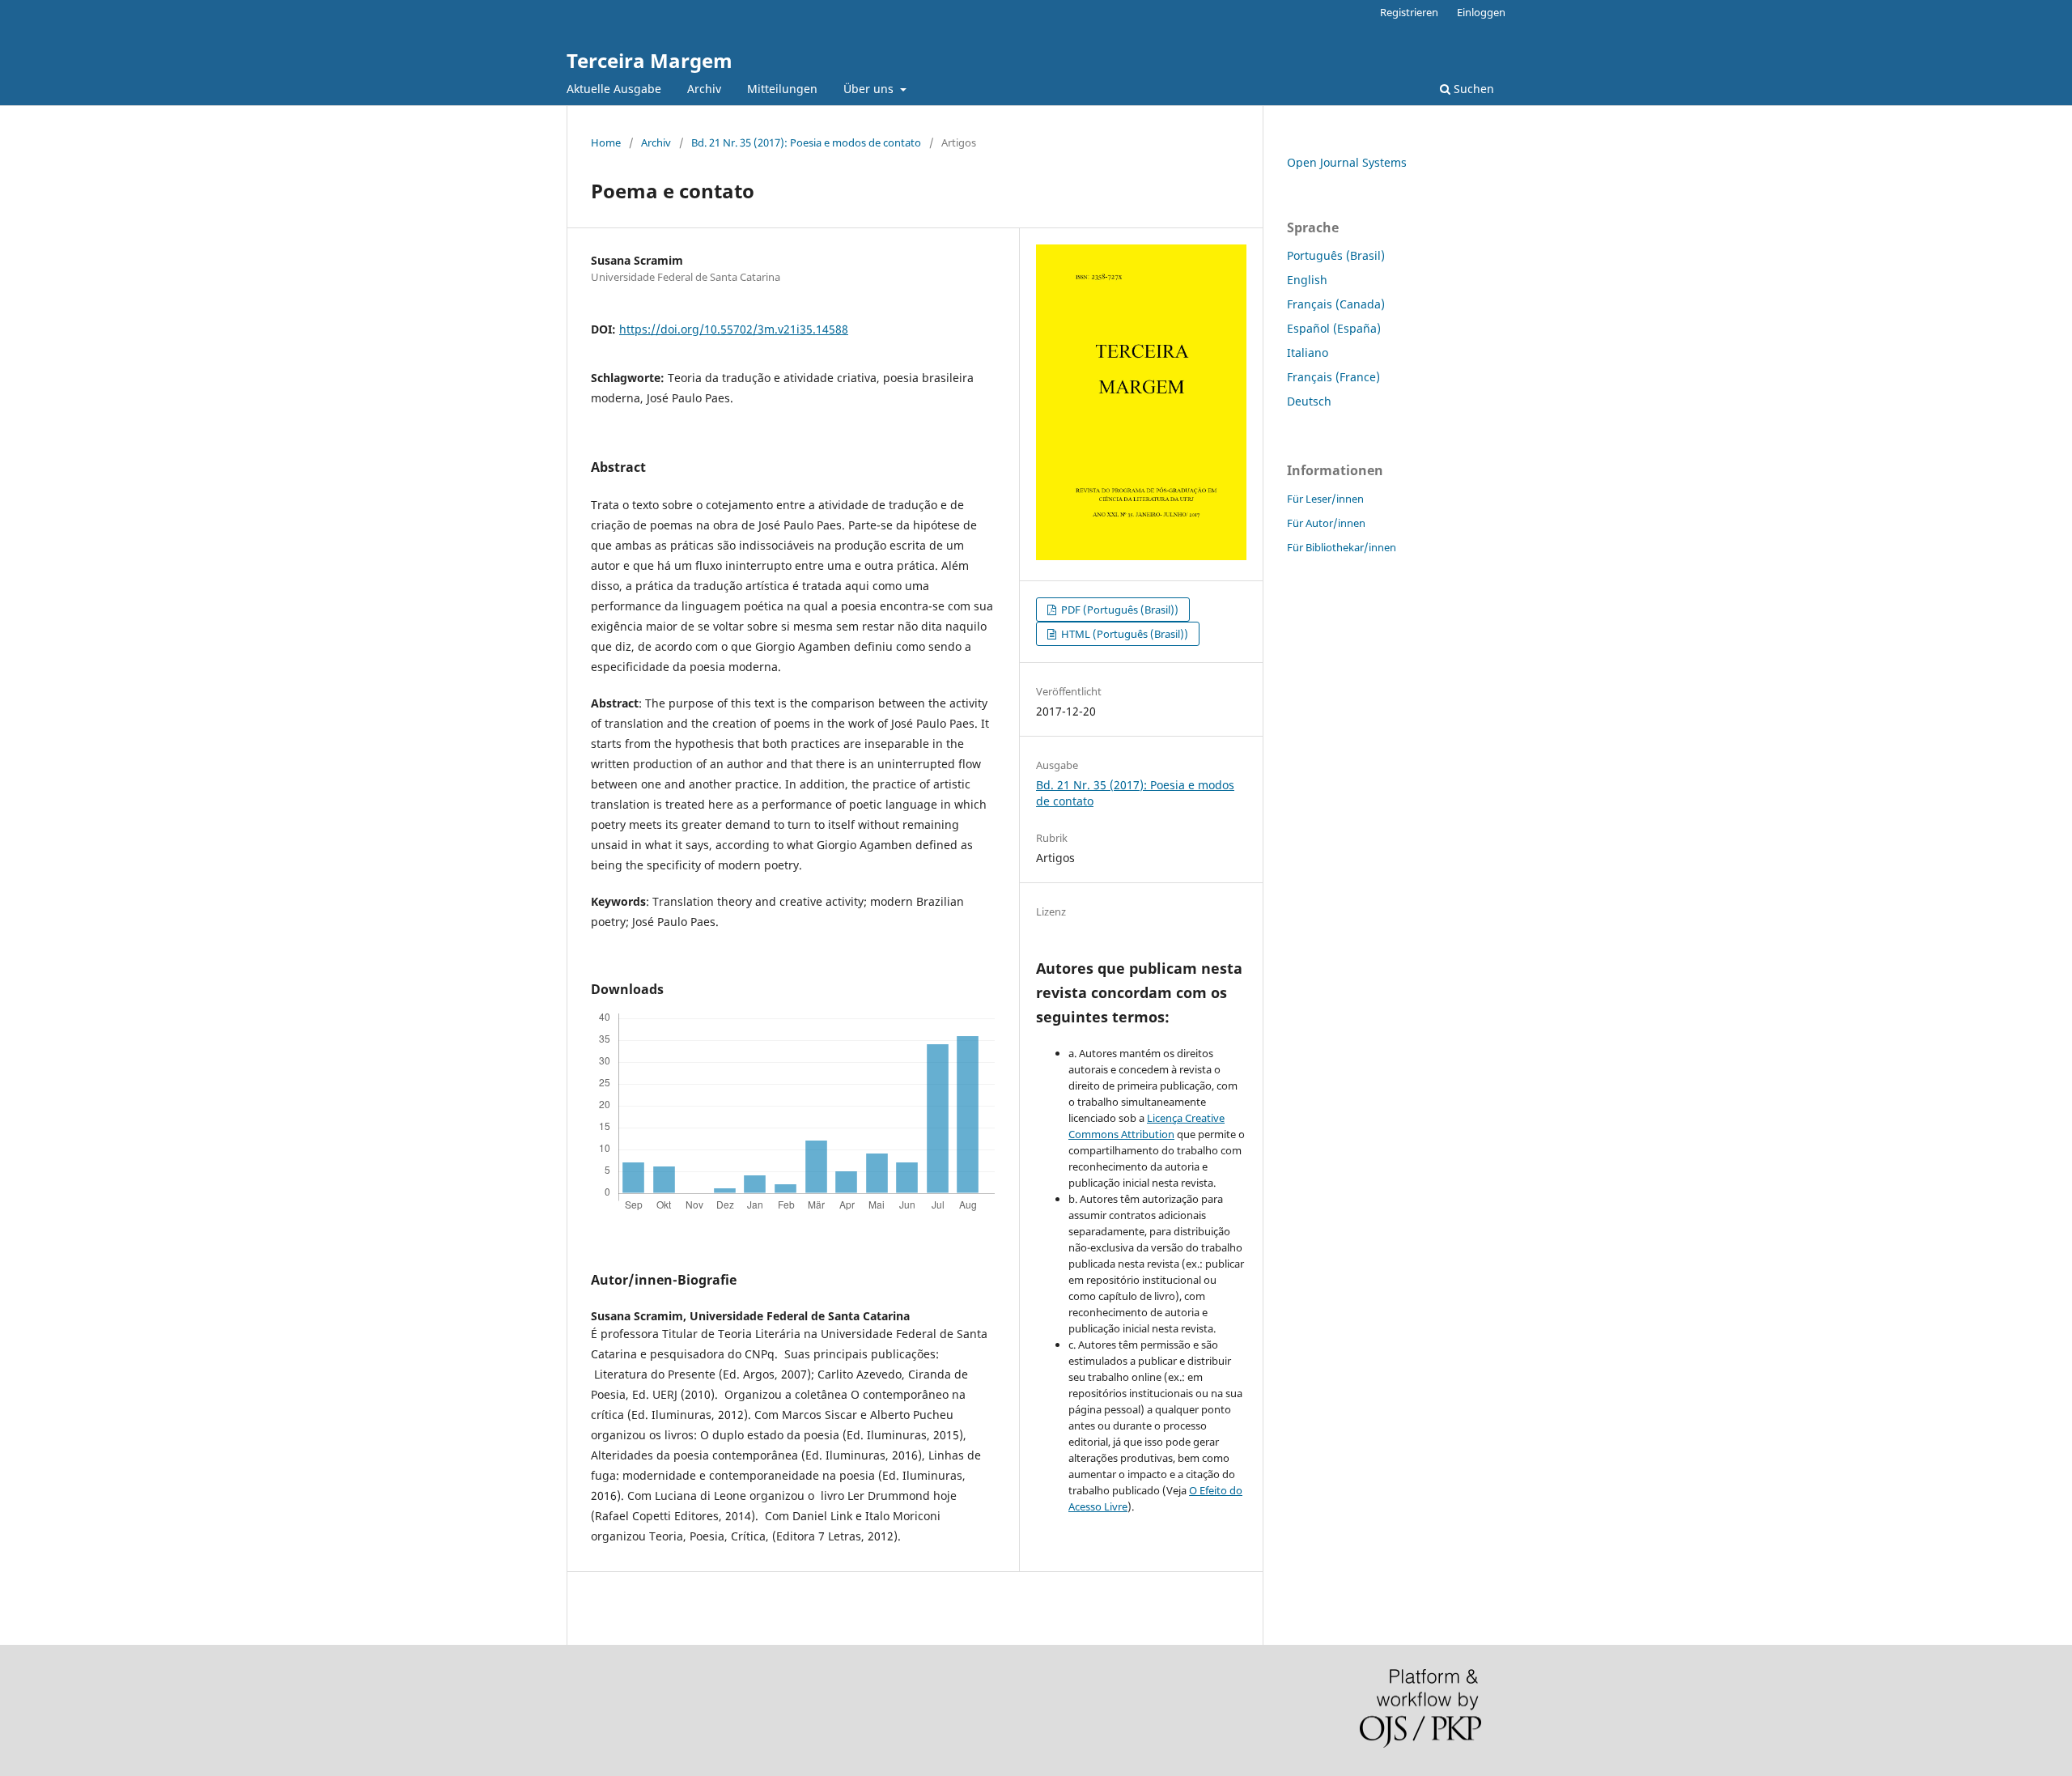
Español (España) (1334, 328)
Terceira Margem (650, 60)
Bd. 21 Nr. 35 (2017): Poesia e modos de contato (806, 142)
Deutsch (1309, 401)
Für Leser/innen (1325, 499)
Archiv (704, 89)
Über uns (870, 89)
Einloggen (1481, 12)
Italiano (1308, 353)
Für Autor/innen (1326, 523)
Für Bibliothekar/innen (1342, 547)
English (1307, 280)
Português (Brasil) (1336, 255)
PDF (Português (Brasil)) (1119, 610)
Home (606, 142)
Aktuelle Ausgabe (614, 89)
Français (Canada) (1336, 304)
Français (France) (1333, 377)
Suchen (1472, 89)
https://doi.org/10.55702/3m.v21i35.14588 (734, 329)
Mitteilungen (782, 89)
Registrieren (1409, 12)
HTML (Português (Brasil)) (1123, 634)
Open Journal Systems (1347, 162)
